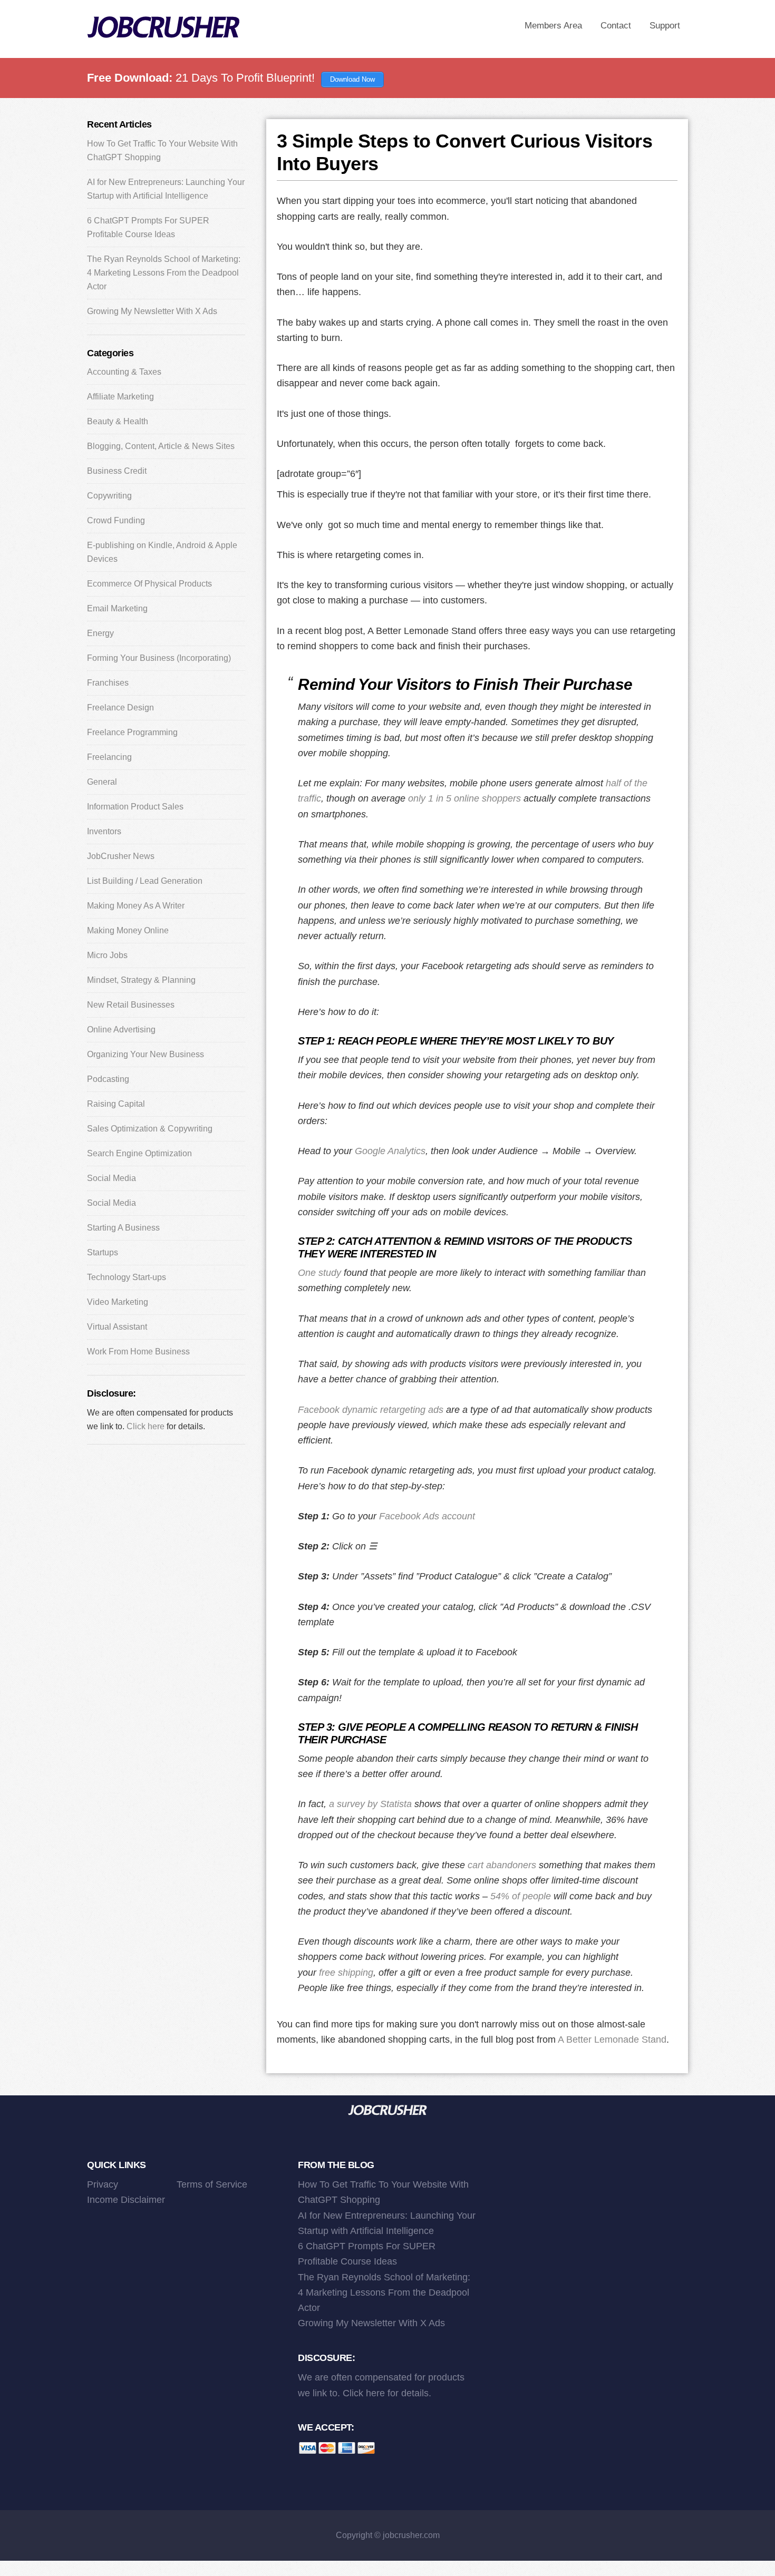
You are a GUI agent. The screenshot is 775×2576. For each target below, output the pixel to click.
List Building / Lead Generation (145, 881)
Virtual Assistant (117, 1327)
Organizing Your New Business (146, 1054)
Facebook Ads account (427, 1516)
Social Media (112, 1178)
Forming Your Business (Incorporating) (159, 658)
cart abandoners (502, 1865)
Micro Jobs (107, 955)
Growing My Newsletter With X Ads (152, 311)
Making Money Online (128, 930)
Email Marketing (117, 608)
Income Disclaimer (126, 2200)
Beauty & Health (118, 421)
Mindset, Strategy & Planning (141, 980)
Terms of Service (212, 2184)
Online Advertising (121, 1030)
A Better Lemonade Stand (612, 2040)
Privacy (103, 2184)
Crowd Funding (116, 520)
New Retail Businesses (131, 1005)
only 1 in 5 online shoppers (464, 798)
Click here (146, 1426)
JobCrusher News (121, 856)
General (102, 782)
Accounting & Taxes (124, 372)
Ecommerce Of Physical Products (149, 584)
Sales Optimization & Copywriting (150, 1129)
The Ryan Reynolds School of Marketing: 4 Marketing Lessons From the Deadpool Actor (164, 273)
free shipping (346, 1973)
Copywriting (109, 496)
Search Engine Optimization (139, 1153)
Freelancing (109, 757)
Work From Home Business (138, 1352)
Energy (100, 633)
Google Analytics (390, 1151)
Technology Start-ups (127, 1277)
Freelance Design (120, 708)
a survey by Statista (370, 1804)
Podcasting (108, 1079)
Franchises (108, 683)
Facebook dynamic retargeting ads (371, 1410)
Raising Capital (116, 1104)
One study (319, 1273)
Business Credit (117, 471)
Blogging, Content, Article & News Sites (161, 446)
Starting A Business (123, 1228)
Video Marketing (118, 1302)
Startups (103, 1252)
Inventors (104, 831)
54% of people (521, 1896)
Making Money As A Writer (136, 906)
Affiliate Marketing (120, 397)
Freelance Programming (132, 732)
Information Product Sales (135, 807)
